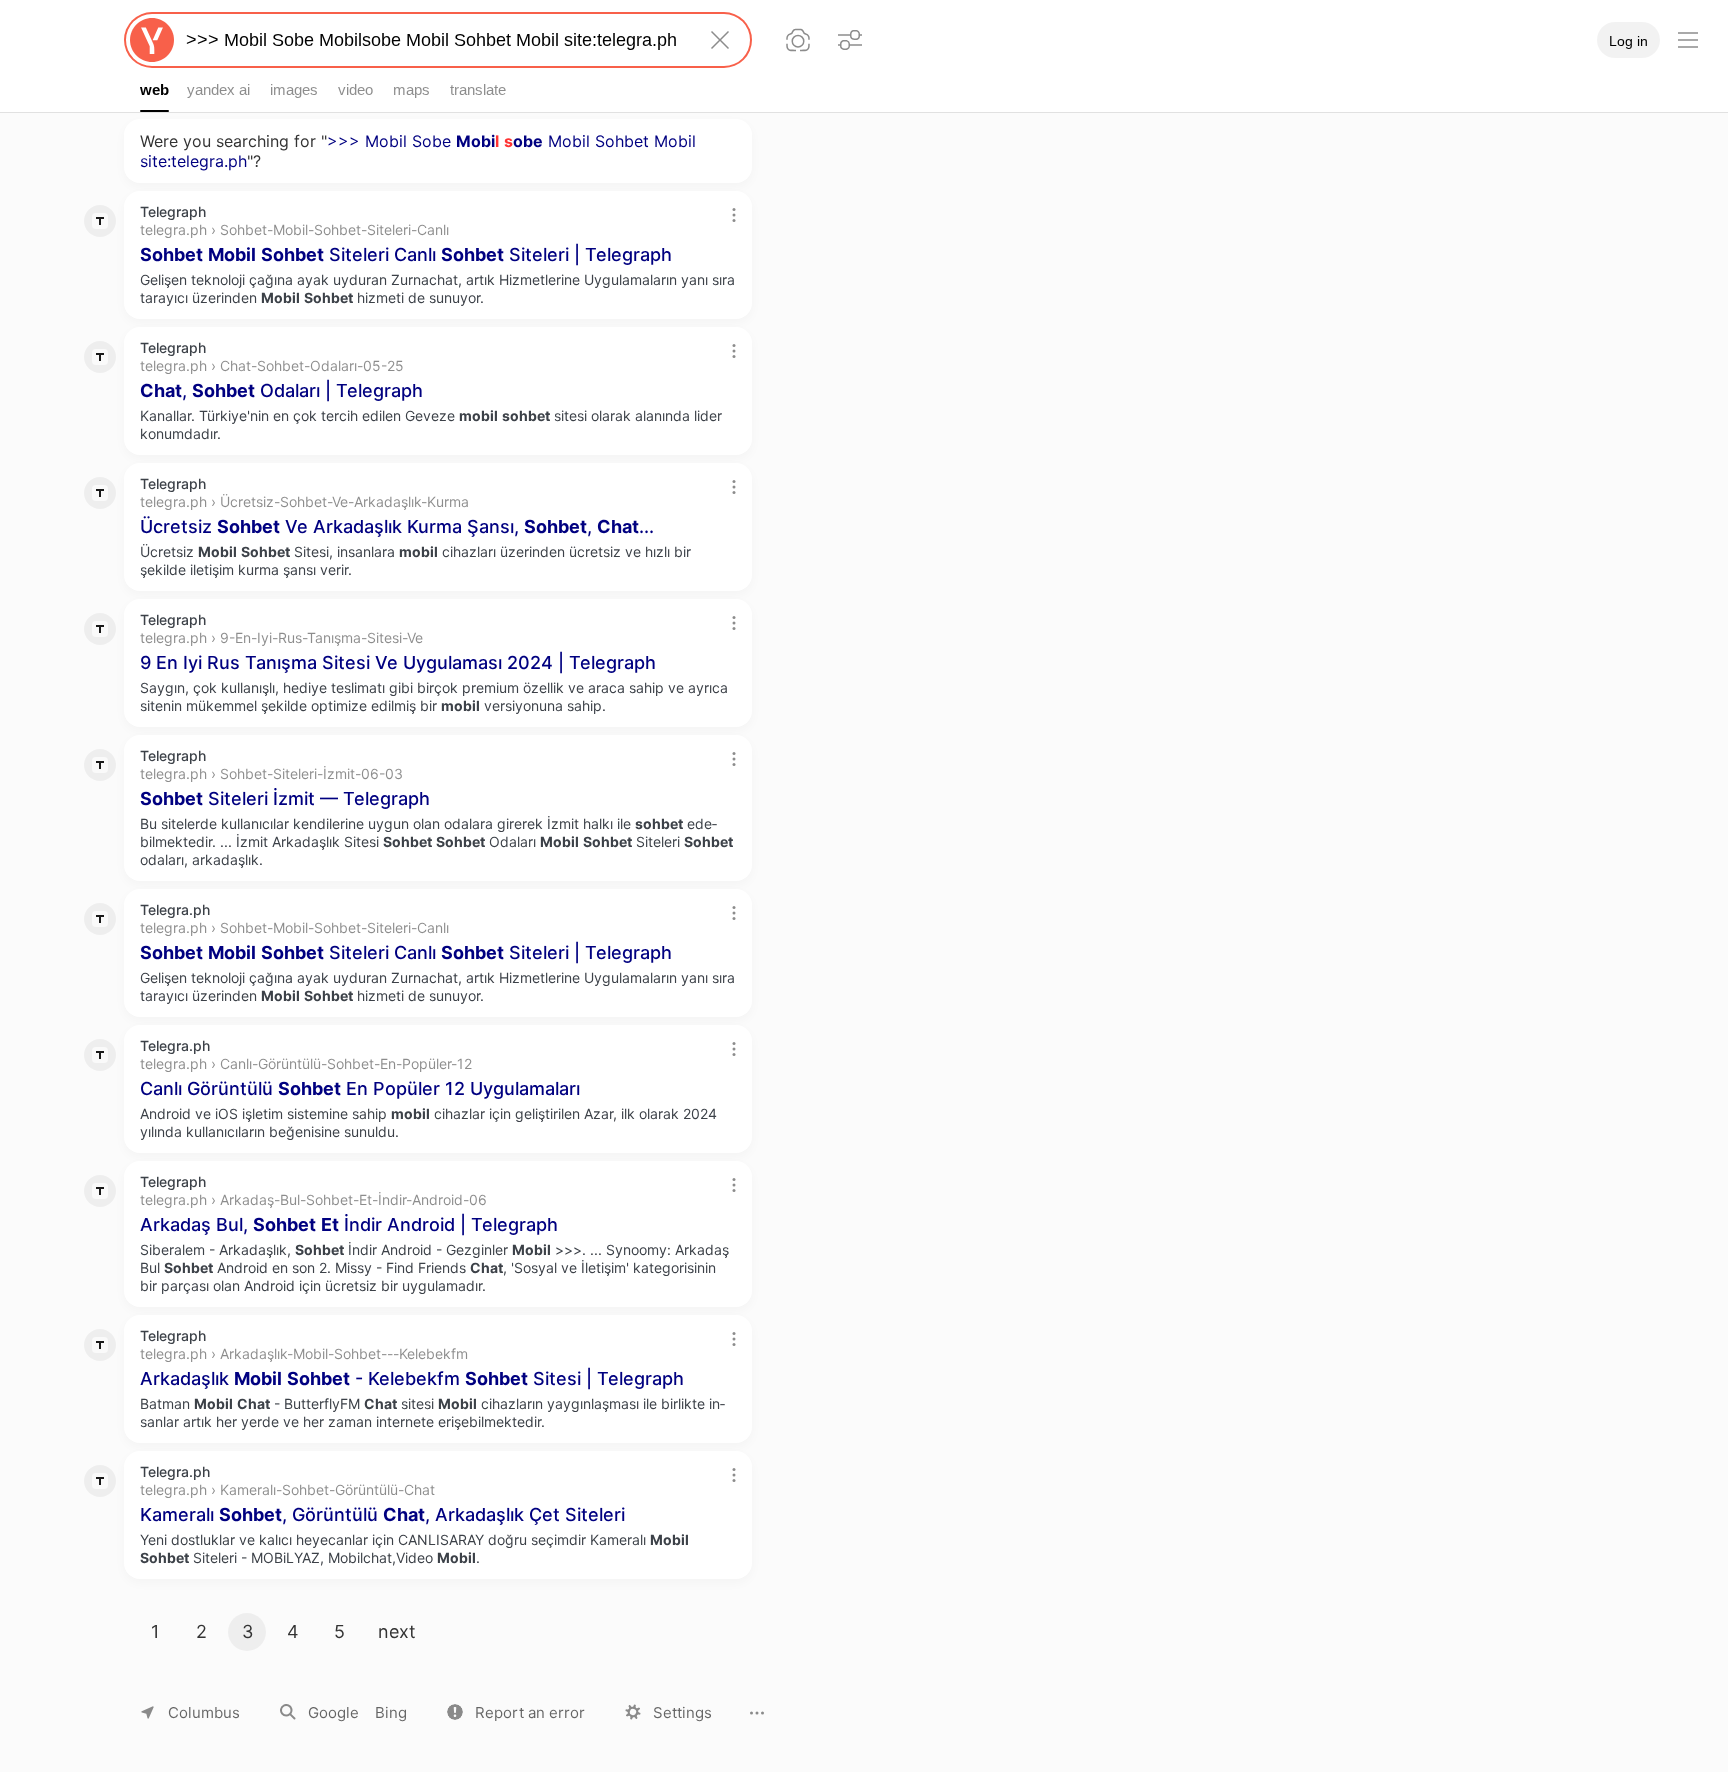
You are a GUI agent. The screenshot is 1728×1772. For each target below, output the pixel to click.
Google (333, 1712)
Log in (1628, 41)
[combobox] (434, 40)
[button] (516, 1712)
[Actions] (734, 215)
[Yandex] (152, 40)
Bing (391, 1712)
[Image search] (798, 40)
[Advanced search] (850, 40)
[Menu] (1688, 40)
